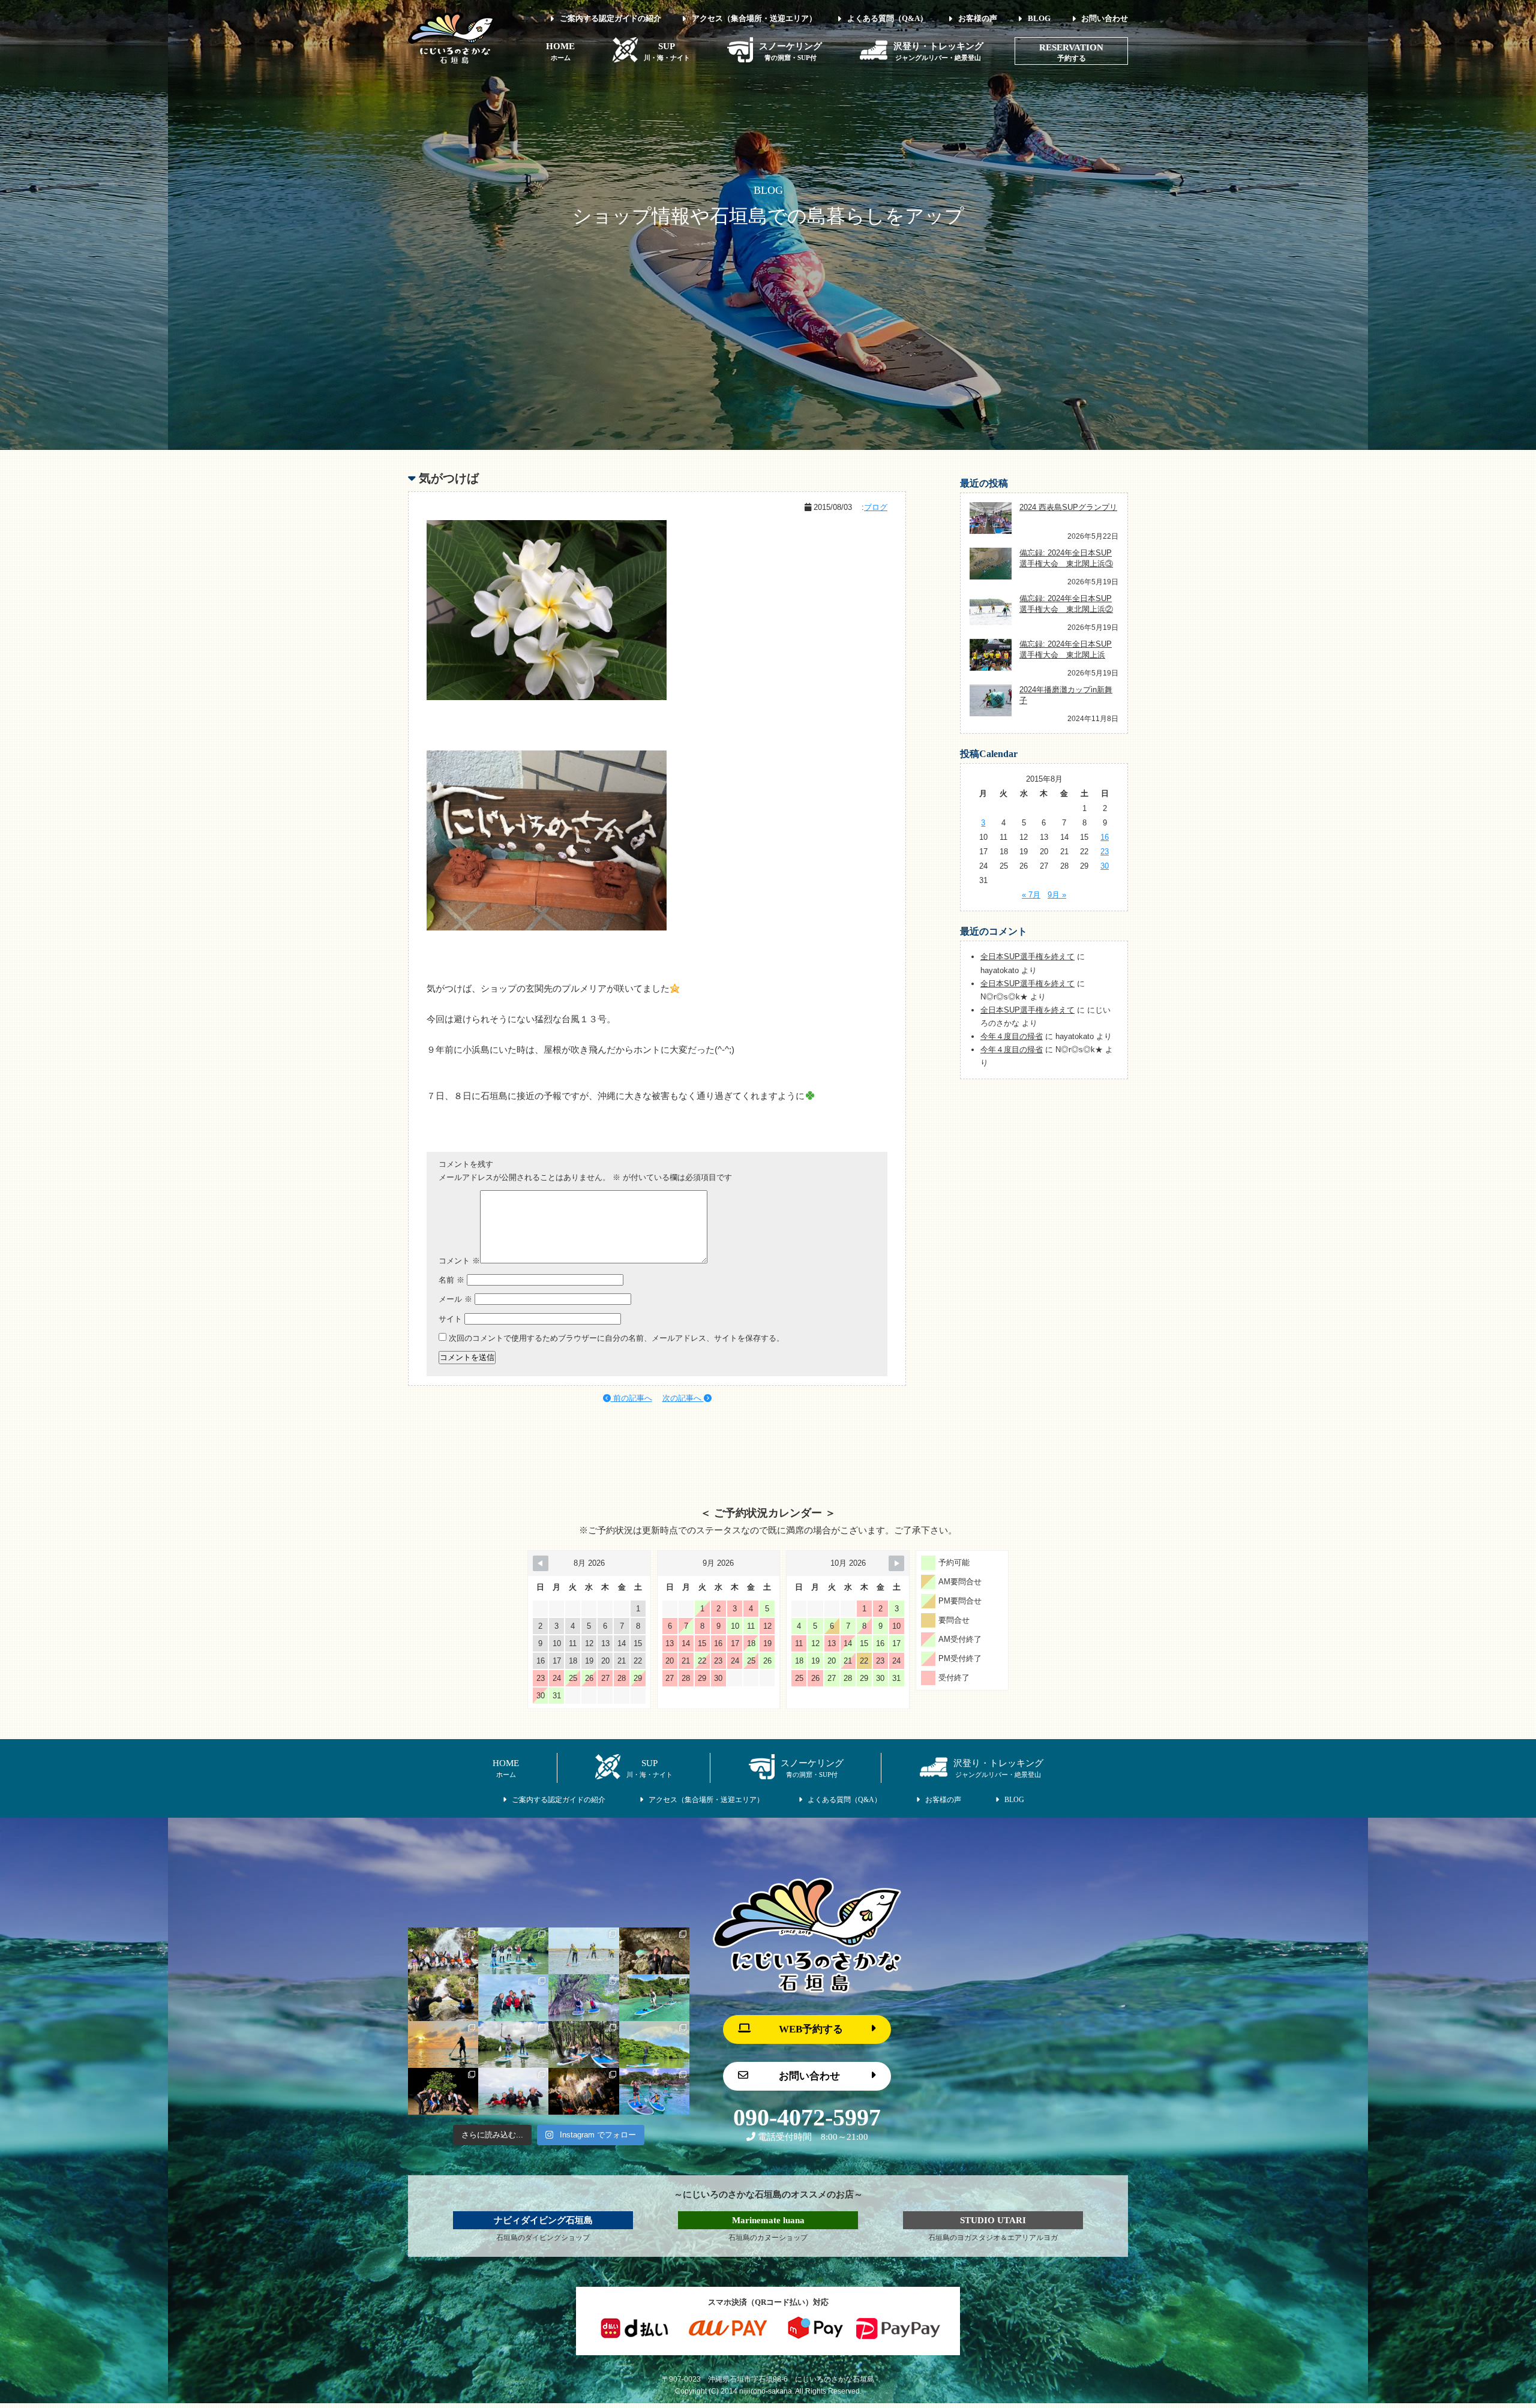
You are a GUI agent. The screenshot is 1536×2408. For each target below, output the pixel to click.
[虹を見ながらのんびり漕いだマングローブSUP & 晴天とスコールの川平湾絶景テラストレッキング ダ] (654, 2044)
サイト (450, 1319)
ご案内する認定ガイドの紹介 (610, 18)
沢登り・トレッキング (938, 51)
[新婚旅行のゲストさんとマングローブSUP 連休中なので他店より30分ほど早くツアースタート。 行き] (513, 2044)
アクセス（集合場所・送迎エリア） (754, 18)
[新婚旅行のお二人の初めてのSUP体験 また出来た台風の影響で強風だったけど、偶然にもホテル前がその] (654, 1998)
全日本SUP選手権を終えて (1027, 957)
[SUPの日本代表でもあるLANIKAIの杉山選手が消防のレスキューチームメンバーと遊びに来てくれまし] (583, 2091)
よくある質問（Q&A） (887, 18)
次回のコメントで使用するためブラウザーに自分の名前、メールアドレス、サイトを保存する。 (616, 1338)
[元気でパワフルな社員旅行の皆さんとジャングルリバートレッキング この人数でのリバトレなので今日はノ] (443, 1951)
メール (455, 1299)
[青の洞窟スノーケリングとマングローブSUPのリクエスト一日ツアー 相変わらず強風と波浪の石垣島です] (513, 1998)
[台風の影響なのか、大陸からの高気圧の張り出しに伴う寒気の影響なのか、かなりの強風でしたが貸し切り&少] (583, 1998)
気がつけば (449, 478)
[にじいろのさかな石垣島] (807, 1990)
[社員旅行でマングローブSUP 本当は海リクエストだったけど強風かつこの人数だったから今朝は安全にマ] (513, 1951)
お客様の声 (978, 18)
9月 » (1057, 895)
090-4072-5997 (807, 2118)
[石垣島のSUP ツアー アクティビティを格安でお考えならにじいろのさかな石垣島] (451, 61)
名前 (451, 1280)
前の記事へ (631, 1398)
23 (1105, 852)
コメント (459, 1261)
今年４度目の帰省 (1012, 1036)
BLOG (1039, 18)
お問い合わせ (1105, 18)
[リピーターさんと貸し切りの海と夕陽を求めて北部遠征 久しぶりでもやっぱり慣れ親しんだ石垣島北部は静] (443, 2044)
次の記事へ (683, 1398)
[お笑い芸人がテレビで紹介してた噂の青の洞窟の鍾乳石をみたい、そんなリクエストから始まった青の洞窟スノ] (654, 1951)
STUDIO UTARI (993, 2220)
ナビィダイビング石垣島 (543, 2220)
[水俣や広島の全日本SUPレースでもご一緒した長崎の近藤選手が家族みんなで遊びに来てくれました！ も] (654, 2091)
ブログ (876, 507)
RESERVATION (1071, 47)
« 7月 (1031, 895)
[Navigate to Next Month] (896, 1563)
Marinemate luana (768, 2220)
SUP (667, 51)
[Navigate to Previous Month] (541, 1563)
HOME (560, 51)
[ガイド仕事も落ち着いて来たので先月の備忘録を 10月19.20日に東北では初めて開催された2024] (583, 1951)
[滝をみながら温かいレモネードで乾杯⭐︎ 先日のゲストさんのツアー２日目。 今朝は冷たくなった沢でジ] (443, 1998)
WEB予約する (811, 2029)
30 (1105, 866)
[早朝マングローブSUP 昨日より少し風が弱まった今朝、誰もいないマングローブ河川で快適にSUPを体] (583, 2044)
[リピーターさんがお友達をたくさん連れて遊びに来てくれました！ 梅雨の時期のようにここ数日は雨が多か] (513, 2091)
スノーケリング (790, 51)
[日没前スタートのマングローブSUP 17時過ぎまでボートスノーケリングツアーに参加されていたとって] (443, 2091)
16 (1105, 837)
